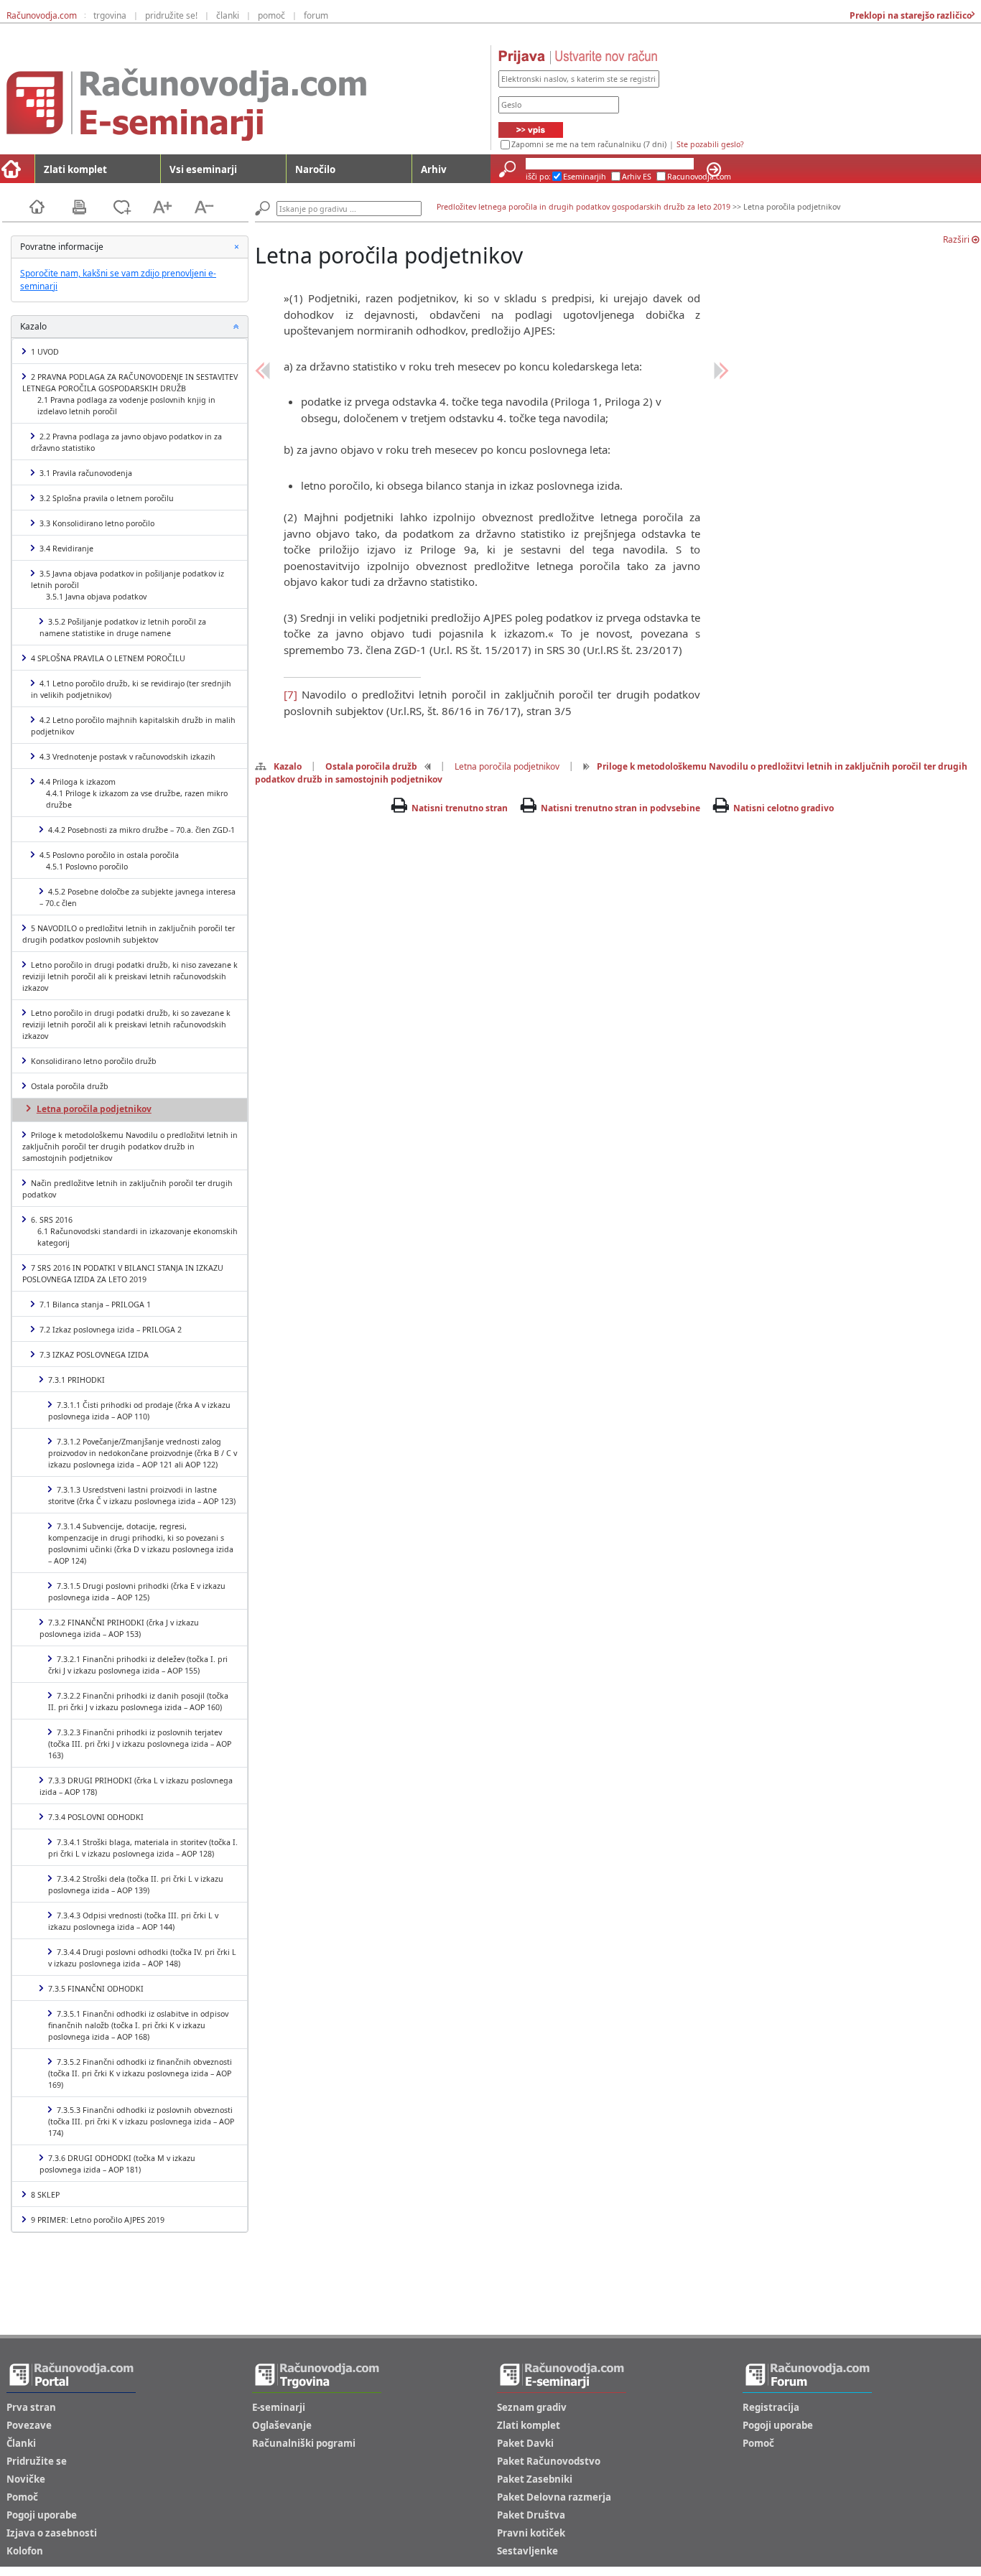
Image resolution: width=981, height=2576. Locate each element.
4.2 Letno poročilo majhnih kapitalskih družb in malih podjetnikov (133, 726)
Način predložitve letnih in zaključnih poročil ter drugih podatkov (127, 1189)
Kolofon (25, 2551)
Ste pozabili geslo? (710, 144)
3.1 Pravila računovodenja (86, 473)
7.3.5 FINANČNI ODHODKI (96, 1989)
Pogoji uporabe (42, 2515)
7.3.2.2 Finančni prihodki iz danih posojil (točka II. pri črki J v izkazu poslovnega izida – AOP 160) (138, 1702)
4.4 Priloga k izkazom (134, 793)
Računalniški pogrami (304, 2443)
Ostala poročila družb (70, 1086)
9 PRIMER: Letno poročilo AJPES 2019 (98, 2220)
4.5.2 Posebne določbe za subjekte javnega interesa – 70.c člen (138, 897)
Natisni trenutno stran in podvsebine (620, 808)
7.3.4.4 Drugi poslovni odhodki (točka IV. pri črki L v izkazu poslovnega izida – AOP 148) (142, 1958)
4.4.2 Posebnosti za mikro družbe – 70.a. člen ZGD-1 (141, 830)
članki (228, 15)
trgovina (110, 15)
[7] (290, 694)
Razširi (957, 239)
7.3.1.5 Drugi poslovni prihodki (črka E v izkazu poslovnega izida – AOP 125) (137, 1592)
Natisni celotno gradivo (784, 808)
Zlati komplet (75, 169)
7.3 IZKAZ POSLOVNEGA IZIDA (94, 1355)
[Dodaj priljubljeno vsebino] (131, 206)
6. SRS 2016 (134, 1231)
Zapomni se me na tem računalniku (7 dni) (589, 144)
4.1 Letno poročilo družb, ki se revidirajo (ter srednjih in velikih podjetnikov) (131, 689)
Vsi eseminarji (203, 169)
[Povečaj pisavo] (171, 206)
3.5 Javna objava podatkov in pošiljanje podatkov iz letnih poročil (127, 585)
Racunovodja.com (699, 177)
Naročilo (315, 169)
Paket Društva (531, 2515)
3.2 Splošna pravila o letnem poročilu (107, 498)
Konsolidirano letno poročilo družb (94, 1061)
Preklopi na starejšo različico (910, 15)
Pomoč (22, 2497)
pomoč (271, 15)
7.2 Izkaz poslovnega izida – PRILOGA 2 (111, 1330)
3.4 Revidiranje (66, 549)
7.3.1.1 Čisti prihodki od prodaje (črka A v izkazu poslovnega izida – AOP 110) (139, 1411)
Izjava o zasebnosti (52, 2533)
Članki (21, 2443)
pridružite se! (171, 15)
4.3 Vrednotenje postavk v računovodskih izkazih (127, 757)
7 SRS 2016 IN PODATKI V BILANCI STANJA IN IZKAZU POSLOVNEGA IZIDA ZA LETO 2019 (123, 1274)
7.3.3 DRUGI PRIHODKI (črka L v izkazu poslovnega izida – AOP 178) (136, 1786)
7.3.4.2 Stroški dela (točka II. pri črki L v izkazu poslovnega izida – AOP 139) (136, 1885)
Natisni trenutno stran (460, 808)
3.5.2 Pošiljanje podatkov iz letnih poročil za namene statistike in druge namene (123, 627)
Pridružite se (37, 2461)
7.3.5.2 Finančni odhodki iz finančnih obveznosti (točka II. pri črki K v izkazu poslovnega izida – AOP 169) (140, 2073)
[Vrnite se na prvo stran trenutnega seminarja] (50, 206)
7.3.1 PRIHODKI (76, 1380)
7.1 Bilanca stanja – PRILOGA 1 (95, 1305)
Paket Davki (525, 2443)
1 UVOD (45, 352)
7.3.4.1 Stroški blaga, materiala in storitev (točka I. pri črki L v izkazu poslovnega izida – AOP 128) (143, 1848)
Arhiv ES (637, 177)
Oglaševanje (282, 2425)
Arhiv (434, 169)
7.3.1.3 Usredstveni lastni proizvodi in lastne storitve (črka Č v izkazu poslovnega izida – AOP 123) (142, 1495)
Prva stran (31, 2407)
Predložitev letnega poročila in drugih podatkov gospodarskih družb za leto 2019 (584, 207)
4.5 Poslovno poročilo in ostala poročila (109, 861)
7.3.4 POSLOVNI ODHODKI (96, 1817)
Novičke (26, 2479)
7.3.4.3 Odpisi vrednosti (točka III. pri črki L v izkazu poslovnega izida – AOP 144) (133, 1921)
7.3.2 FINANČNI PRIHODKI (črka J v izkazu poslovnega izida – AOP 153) (119, 1628)
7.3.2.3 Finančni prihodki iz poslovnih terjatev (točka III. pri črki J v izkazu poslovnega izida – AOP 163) (140, 1744)
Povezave (29, 2425)
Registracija (771, 2407)
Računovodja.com (42, 15)
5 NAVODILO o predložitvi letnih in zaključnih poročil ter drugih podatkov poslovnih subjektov (129, 934)
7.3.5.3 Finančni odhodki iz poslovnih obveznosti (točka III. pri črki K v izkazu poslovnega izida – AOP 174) (141, 2122)
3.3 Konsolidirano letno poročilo (97, 523)
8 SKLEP (45, 2195)
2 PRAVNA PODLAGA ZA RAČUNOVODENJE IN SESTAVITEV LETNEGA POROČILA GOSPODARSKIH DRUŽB (130, 394)
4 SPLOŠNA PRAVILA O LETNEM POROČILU (108, 658)
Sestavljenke (527, 2551)
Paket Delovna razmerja (554, 2497)
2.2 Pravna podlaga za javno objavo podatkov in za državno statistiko (126, 442)
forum (316, 15)
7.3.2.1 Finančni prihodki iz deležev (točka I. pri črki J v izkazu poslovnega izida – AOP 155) (138, 1665)
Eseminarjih (585, 177)
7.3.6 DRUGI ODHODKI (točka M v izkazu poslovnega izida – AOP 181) (117, 2164)
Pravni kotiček (531, 2533)
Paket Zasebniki (535, 2479)
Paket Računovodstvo (549, 2461)
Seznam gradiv (532, 2407)
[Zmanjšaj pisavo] (204, 206)
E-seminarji (279, 2407)
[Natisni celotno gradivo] (92, 206)
